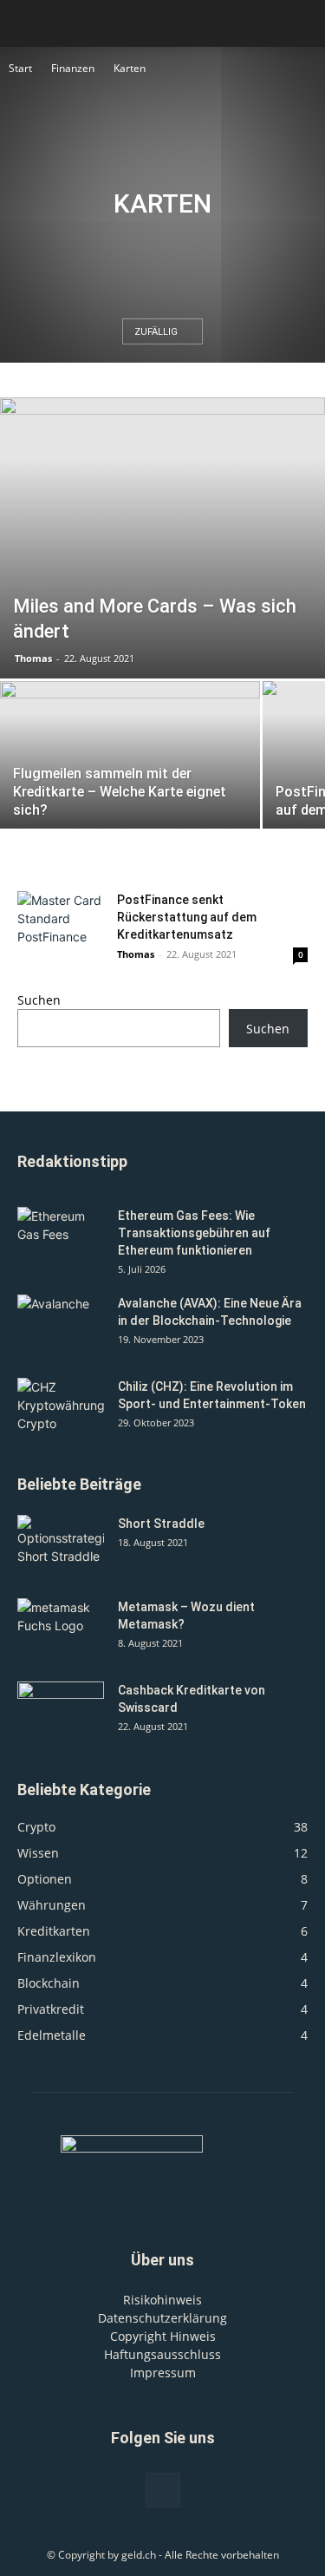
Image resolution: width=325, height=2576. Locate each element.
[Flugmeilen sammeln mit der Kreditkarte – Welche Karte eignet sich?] (130, 778)
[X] (163, 2490)
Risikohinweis (162, 2300)
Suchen (39, 1000)
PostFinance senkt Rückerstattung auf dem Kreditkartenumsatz (187, 917)
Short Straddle (161, 1524)
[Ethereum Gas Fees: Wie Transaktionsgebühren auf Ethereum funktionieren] (61, 1237)
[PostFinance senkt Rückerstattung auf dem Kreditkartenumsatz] (61, 921)
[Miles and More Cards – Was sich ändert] (162, 538)
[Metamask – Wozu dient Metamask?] (61, 1629)
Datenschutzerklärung (162, 2318)
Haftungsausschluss (162, 2354)
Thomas (33, 658)
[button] (301, 23)
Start (20, 68)
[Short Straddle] (61, 1545)
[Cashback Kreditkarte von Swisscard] (61, 1712)
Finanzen (73, 68)
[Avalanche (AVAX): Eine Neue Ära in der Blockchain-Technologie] (61, 1325)
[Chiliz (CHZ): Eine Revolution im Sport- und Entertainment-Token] (61, 1408)
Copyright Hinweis (163, 2336)
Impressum (163, 2373)
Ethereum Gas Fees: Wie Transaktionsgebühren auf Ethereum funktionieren (194, 1233)
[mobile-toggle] (29, 23)
